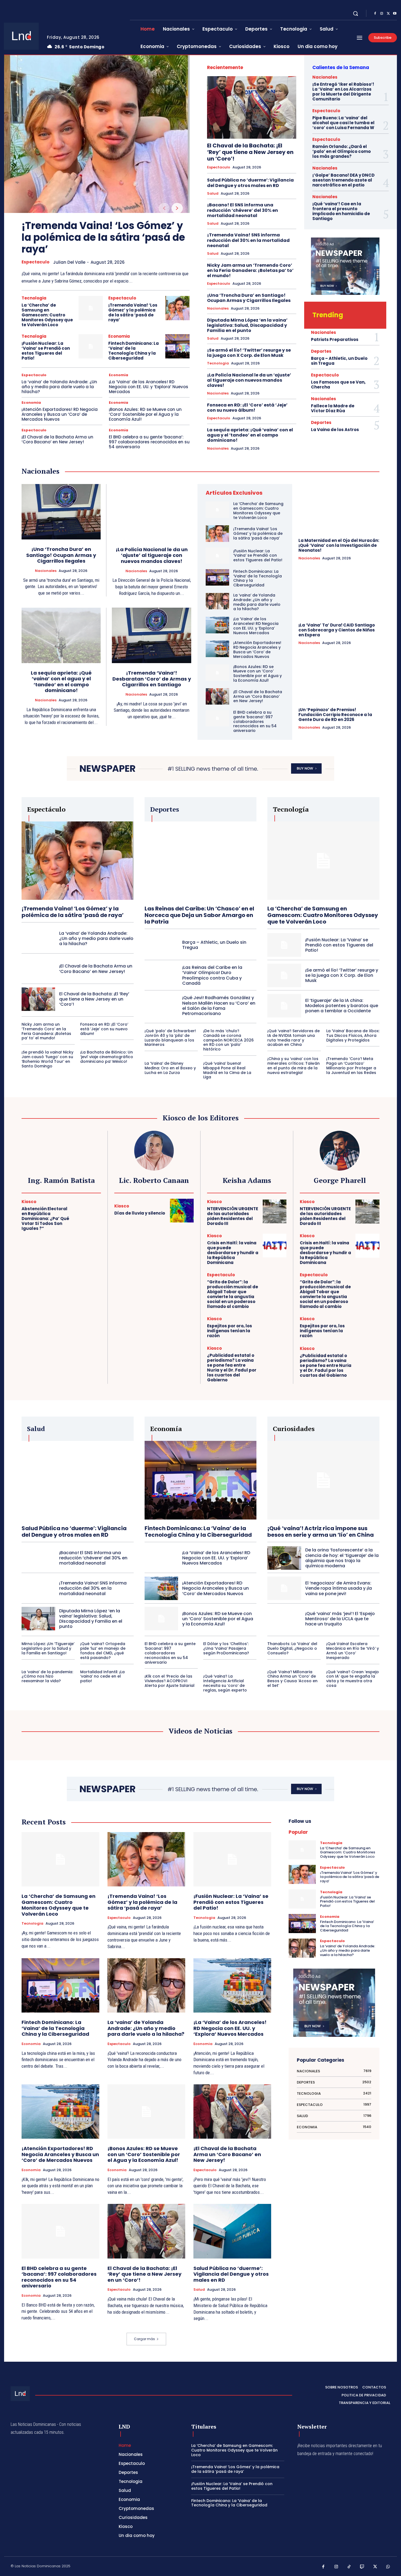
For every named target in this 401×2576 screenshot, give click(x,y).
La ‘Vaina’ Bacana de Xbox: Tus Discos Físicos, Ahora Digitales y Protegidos (353, 1035)
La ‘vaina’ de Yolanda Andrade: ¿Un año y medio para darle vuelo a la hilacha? (59, 387)
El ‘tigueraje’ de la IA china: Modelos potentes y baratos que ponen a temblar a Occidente (342, 1006)
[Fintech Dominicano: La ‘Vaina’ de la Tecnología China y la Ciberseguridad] (177, 346)
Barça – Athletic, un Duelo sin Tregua (339, 361)
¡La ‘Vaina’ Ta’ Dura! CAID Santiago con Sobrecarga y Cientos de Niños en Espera (337, 630)
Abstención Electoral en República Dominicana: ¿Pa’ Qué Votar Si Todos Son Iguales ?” (45, 1219)
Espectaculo (35, 262)
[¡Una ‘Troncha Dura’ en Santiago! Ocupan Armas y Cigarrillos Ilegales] (61, 512)
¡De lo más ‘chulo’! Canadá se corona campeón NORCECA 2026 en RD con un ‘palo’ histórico (228, 1040)
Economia (119, 336)
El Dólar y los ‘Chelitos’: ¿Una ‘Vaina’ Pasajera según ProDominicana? (226, 1648)
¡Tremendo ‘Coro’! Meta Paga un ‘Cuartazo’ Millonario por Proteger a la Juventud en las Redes (351, 1066)
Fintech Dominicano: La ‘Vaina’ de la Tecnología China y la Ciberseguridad (134, 351)
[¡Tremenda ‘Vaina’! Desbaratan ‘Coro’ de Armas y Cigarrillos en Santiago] (152, 636)
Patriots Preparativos (335, 339)
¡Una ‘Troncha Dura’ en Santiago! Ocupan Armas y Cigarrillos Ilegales (249, 298)
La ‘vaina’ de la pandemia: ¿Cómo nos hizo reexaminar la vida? (47, 1676)
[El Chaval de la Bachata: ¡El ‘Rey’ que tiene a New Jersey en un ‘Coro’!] (252, 107)
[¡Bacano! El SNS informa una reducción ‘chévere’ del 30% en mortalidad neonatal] (38, 1558)
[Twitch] (362, 2567)
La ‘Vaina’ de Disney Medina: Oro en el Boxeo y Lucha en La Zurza (170, 1068)
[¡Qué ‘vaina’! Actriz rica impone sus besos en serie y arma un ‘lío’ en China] (323, 1480)
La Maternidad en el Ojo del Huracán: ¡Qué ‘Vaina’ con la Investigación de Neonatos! (339, 545)
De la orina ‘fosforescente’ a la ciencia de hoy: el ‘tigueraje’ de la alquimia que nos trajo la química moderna (342, 1558)
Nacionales (218, 308)
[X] (388, 14)
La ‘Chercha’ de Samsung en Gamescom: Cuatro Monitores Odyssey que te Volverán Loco (47, 315)
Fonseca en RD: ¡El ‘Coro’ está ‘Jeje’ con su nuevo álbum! (247, 408)
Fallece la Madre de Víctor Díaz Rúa (333, 408)
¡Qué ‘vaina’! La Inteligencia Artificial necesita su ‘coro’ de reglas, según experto (225, 1683)
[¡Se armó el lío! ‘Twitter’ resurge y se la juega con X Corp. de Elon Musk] (284, 975)
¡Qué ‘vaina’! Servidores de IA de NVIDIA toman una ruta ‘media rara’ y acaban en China (294, 1038)
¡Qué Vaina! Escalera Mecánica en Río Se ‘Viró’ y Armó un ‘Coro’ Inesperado (353, 1651)
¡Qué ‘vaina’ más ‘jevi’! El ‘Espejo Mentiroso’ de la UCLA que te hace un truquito (340, 1619)
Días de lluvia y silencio (140, 1213)
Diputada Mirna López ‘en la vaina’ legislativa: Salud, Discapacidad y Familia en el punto (247, 325)
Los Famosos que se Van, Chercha (338, 385)
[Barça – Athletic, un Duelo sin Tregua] (161, 945)
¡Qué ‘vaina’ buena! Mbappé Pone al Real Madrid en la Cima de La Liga (227, 1070)
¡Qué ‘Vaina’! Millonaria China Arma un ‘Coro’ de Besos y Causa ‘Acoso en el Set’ (292, 1679)
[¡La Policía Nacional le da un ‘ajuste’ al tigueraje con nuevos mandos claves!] (152, 512)
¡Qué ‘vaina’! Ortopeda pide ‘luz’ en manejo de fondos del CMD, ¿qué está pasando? (103, 1651)
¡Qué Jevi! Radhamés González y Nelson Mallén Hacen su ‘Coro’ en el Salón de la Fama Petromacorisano (219, 1006)
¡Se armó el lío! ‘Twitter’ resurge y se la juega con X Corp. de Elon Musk (249, 353)
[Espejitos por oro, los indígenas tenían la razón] (275, 1328)
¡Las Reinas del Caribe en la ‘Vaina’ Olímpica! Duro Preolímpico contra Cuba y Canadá (212, 975)
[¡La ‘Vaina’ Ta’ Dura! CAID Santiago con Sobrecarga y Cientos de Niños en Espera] (339, 593)
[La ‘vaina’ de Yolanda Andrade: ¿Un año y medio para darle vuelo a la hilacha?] (217, 601)
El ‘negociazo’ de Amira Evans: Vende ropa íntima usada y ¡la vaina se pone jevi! (339, 1588)
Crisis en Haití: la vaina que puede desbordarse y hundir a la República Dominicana (233, 1253)
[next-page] (177, 208)
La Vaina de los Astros (335, 430)
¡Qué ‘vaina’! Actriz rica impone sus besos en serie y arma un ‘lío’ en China (321, 1532)
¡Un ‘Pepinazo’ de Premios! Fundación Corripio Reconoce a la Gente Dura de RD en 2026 (335, 715)
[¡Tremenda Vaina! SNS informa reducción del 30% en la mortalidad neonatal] (38, 1588)
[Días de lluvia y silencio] (182, 1211)
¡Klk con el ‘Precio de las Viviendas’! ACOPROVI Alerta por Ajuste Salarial (170, 1681)
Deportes (321, 351)
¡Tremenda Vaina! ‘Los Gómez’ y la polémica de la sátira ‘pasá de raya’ (103, 237)
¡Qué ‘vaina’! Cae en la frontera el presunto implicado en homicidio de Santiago (341, 211)
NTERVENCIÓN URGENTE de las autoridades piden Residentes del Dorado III (233, 1216)
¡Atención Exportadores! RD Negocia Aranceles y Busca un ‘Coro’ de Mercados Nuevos (60, 414)
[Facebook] (375, 14)
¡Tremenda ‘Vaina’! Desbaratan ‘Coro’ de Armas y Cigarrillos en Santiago (152, 679)
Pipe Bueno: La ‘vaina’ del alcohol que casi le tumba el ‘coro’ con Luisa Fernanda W (343, 123)
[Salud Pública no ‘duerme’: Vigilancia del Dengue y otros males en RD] (78, 1480)
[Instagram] (382, 14)
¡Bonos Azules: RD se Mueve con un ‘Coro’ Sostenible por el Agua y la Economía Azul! (145, 414)
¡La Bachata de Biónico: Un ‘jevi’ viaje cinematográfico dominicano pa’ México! (107, 1057)
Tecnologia (34, 298)
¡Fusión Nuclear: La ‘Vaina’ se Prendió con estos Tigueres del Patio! (46, 351)
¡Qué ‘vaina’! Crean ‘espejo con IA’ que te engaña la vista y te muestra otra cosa (353, 1679)
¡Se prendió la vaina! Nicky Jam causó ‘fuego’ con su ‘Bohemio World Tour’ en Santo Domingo (47, 1059)
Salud (213, 194)
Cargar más (144, 2339)
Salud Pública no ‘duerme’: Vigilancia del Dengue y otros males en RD (250, 183)
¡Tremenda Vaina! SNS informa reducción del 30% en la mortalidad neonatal (248, 240)
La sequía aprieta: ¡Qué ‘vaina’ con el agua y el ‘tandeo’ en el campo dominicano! (250, 435)
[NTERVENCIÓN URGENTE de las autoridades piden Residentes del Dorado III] (275, 1211)
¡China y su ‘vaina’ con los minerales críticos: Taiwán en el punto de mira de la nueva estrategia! (294, 1066)
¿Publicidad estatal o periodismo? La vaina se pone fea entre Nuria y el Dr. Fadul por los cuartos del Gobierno (232, 1368)
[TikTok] (349, 2567)
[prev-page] (164, 208)
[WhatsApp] (388, 2567)
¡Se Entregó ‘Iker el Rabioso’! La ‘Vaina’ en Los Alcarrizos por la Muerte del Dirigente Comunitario (343, 92)
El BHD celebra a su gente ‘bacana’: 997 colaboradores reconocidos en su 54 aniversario (149, 442)
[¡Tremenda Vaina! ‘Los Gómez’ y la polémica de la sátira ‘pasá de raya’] (97, 134)
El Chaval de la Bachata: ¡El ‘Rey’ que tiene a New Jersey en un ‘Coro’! (250, 152)
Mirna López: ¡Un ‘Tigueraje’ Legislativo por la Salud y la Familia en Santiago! (48, 1648)
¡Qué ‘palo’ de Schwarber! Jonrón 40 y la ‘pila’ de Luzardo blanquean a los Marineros (170, 1038)
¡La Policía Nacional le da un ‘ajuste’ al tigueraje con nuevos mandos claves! (249, 380)
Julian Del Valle (69, 262)
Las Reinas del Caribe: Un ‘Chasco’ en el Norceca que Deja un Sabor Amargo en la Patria (199, 915)
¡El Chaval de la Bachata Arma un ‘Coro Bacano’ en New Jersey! (57, 439)
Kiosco (29, 1202)
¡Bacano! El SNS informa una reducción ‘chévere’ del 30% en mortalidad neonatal (243, 210)
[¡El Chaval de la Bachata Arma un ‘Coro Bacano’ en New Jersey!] (217, 696)
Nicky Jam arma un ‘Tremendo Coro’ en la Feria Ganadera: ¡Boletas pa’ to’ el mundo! (250, 270)
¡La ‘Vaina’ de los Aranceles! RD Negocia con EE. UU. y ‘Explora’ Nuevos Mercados (149, 387)
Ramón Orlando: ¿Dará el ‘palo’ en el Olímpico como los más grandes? (342, 151)
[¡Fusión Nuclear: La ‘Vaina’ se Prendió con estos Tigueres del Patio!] (91, 346)
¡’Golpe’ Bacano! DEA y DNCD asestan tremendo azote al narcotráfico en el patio (343, 180)
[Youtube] (395, 14)
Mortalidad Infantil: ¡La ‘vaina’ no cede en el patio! (102, 1676)
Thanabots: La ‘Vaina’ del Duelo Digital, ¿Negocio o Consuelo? (292, 1648)
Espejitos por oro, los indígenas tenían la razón (230, 1331)
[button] (355, 13)
